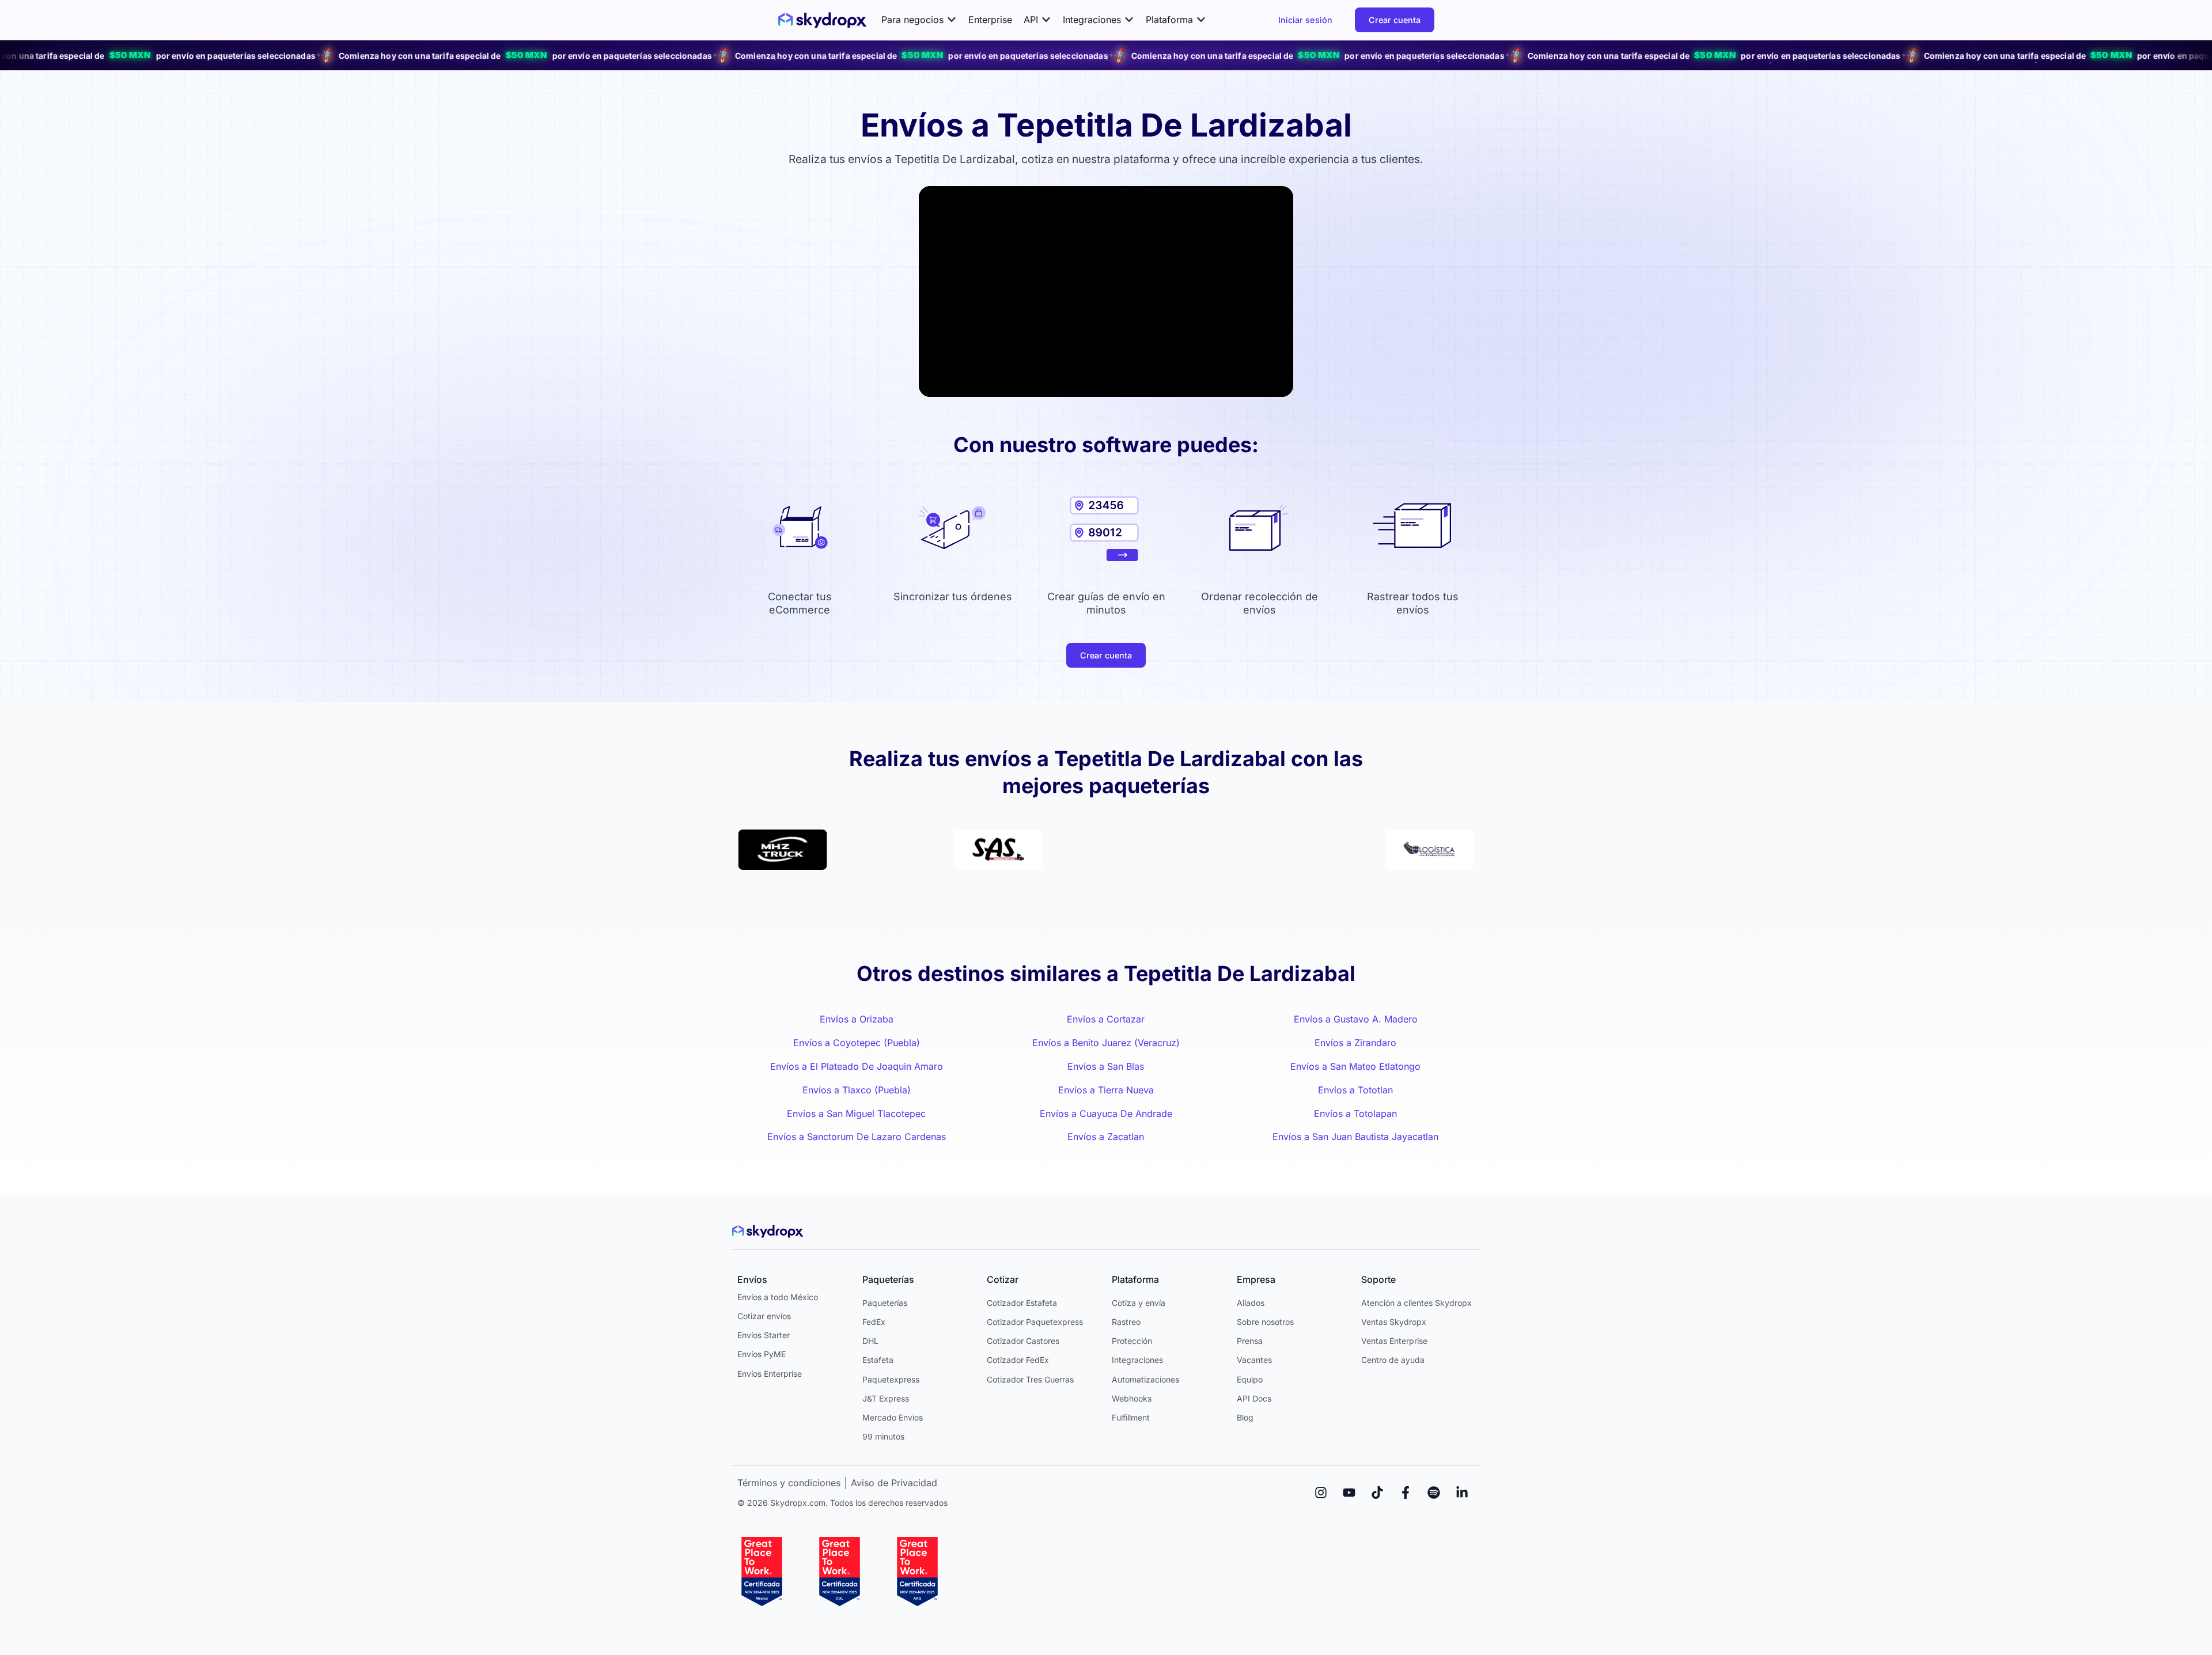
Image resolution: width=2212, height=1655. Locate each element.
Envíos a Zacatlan (1106, 1137)
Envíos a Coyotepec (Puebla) (857, 1043)
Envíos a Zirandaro (1355, 1043)
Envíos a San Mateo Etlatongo (1355, 1066)
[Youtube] (1349, 1493)
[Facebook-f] (1406, 1493)
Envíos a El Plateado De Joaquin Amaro (857, 1066)
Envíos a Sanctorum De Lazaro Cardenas (857, 1137)
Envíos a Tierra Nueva (1106, 1090)
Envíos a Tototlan (1355, 1090)
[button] (919, 20)
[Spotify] (1434, 1493)
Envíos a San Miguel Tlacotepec (856, 1114)
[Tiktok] (1377, 1493)
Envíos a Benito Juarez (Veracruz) (1106, 1043)
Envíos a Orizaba (857, 1019)
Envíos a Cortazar (1106, 1019)
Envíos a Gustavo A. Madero (1356, 1019)
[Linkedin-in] (1462, 1493)
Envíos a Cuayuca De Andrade (1106, 1114)
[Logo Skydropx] (822, 20)
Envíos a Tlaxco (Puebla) (857, 1090)
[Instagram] (1321, 1493)
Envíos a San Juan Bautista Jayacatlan (1355, 1137)
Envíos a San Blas (1106, 1066)
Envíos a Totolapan (1355, 1114)
